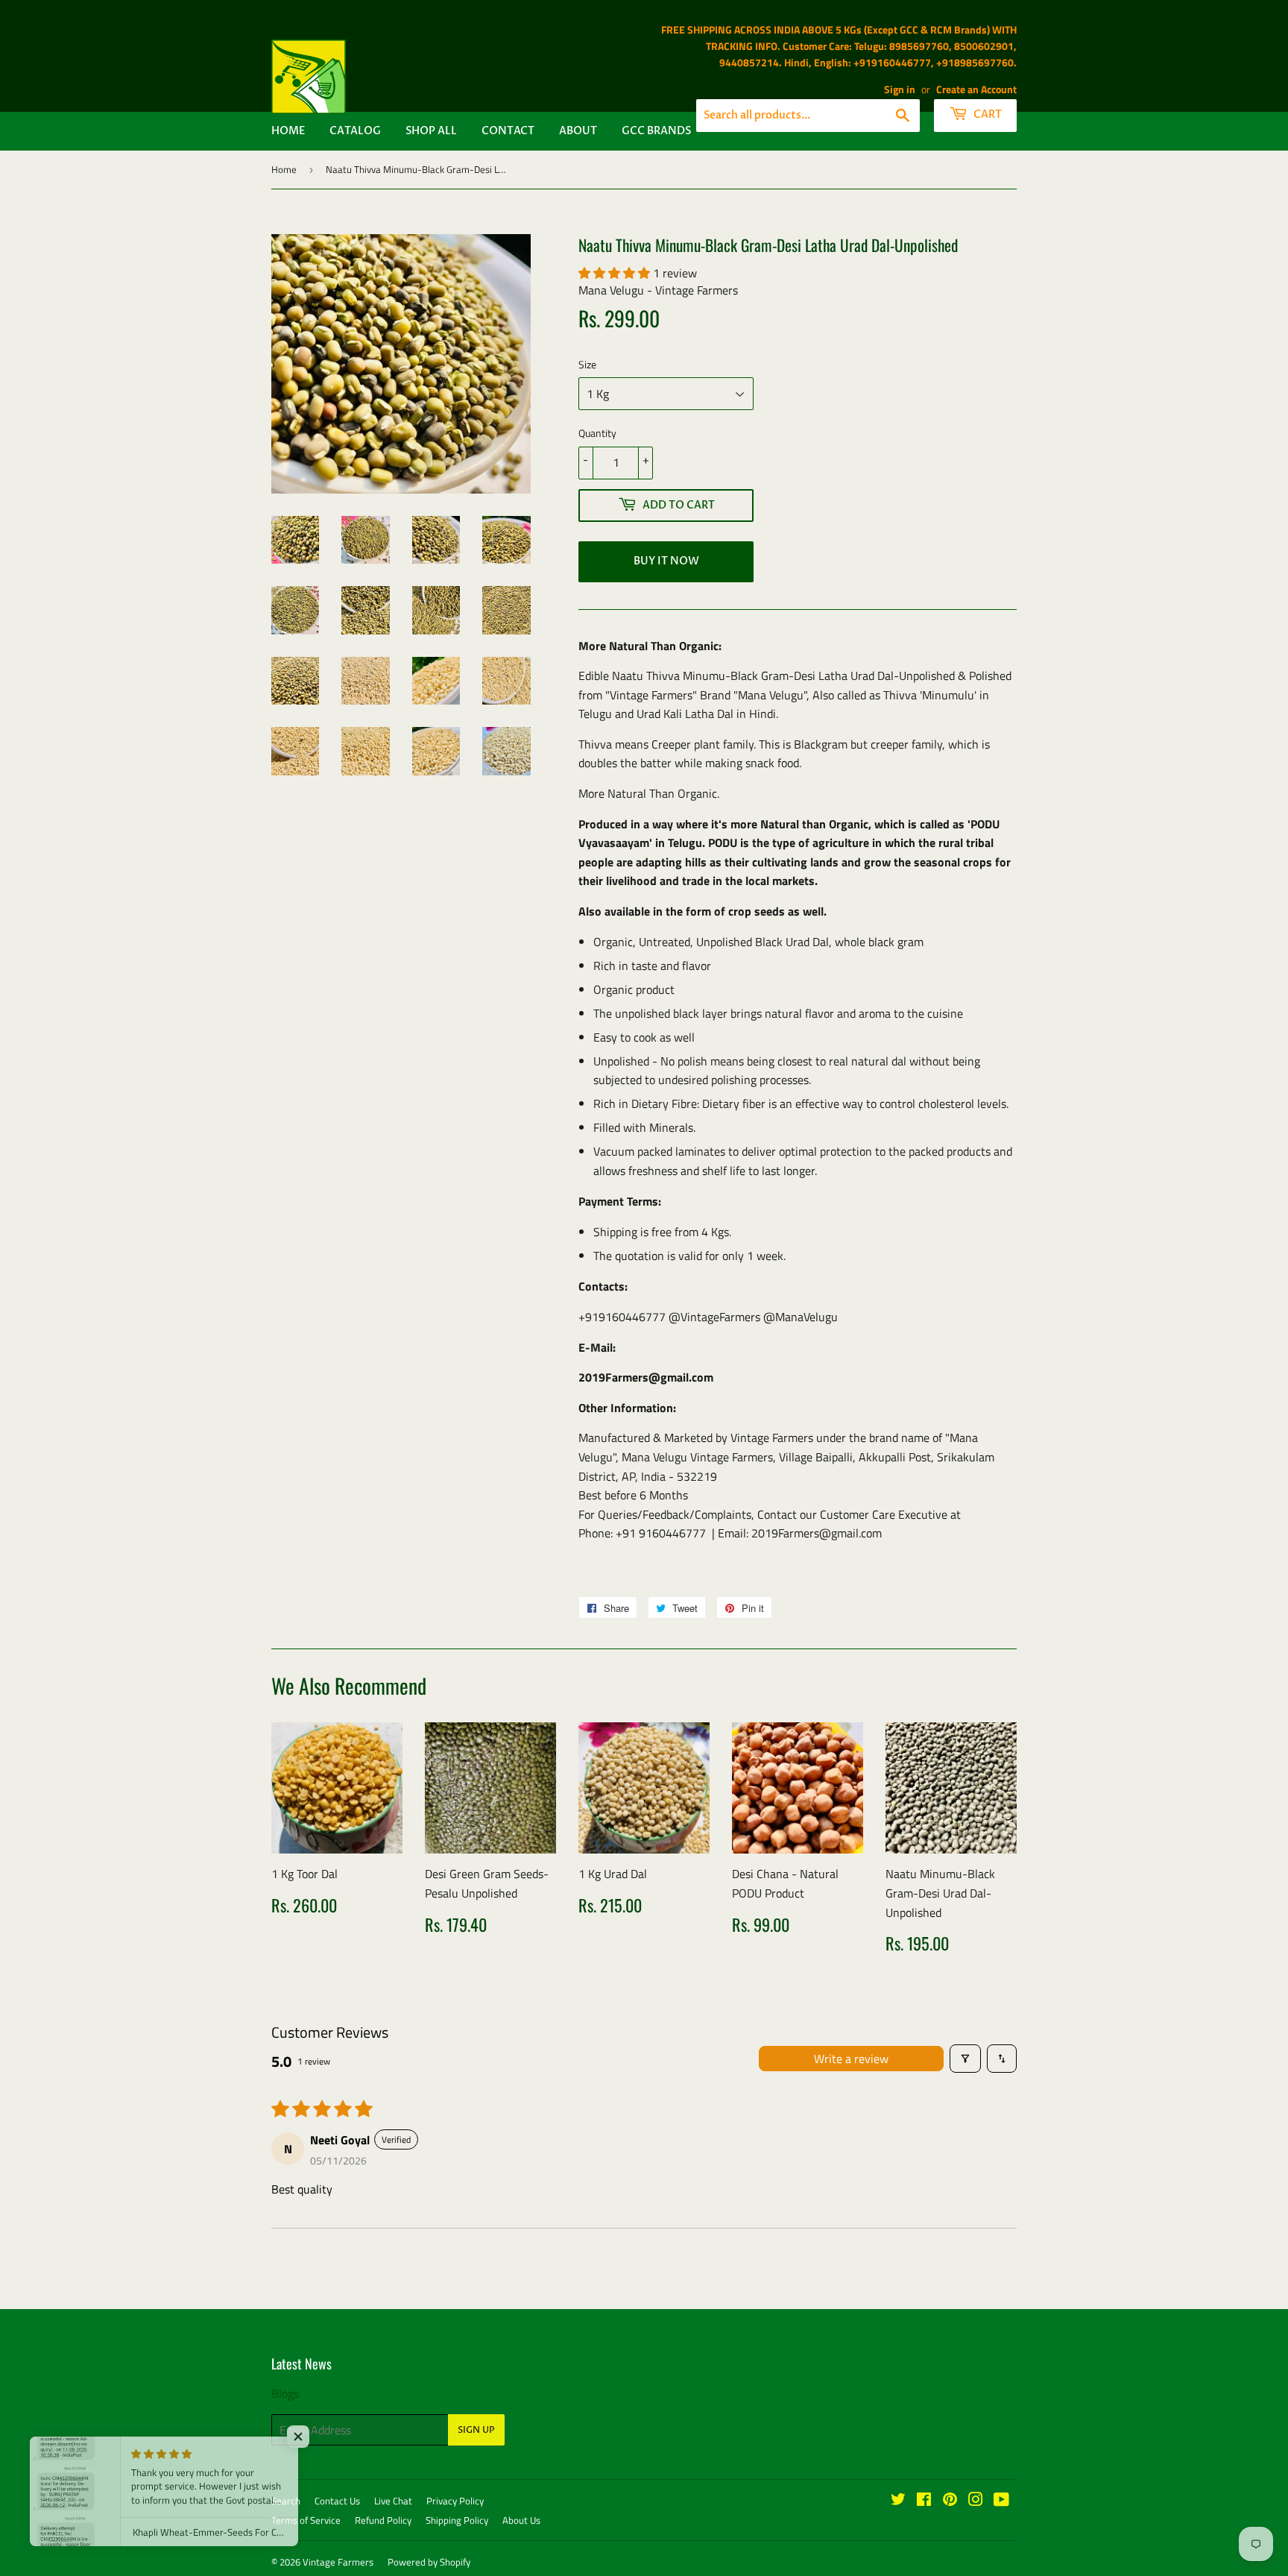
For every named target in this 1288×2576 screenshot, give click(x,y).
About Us (521, 2520)
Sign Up (476, 2430)
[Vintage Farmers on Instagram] (976, 2501)
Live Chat (393, 2501)
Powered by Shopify (429, 2562)
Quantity (597, 433)
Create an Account (976, 89)
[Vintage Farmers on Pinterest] (950, 2501)
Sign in (900, 89)
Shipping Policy (457, 2520)
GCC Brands (656, 131)
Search (286, 2501)
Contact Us (337, 2501)
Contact (508, 131)
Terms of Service (306, 2520)
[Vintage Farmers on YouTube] (1001, 2501)
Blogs (285, 2393)
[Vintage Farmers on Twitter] (898, 2501)
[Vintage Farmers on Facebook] (924, 2501)
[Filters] (965, 2059)
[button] (616, 273)
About (578, 131)
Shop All (431, 131)
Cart (986, 114)
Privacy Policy (455, 2501)
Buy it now (666, 561)
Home (288, 131)
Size (587, 364)
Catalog (355, 131)
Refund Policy (383, 2520)
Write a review (851, 2059)
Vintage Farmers (338, 2562)
